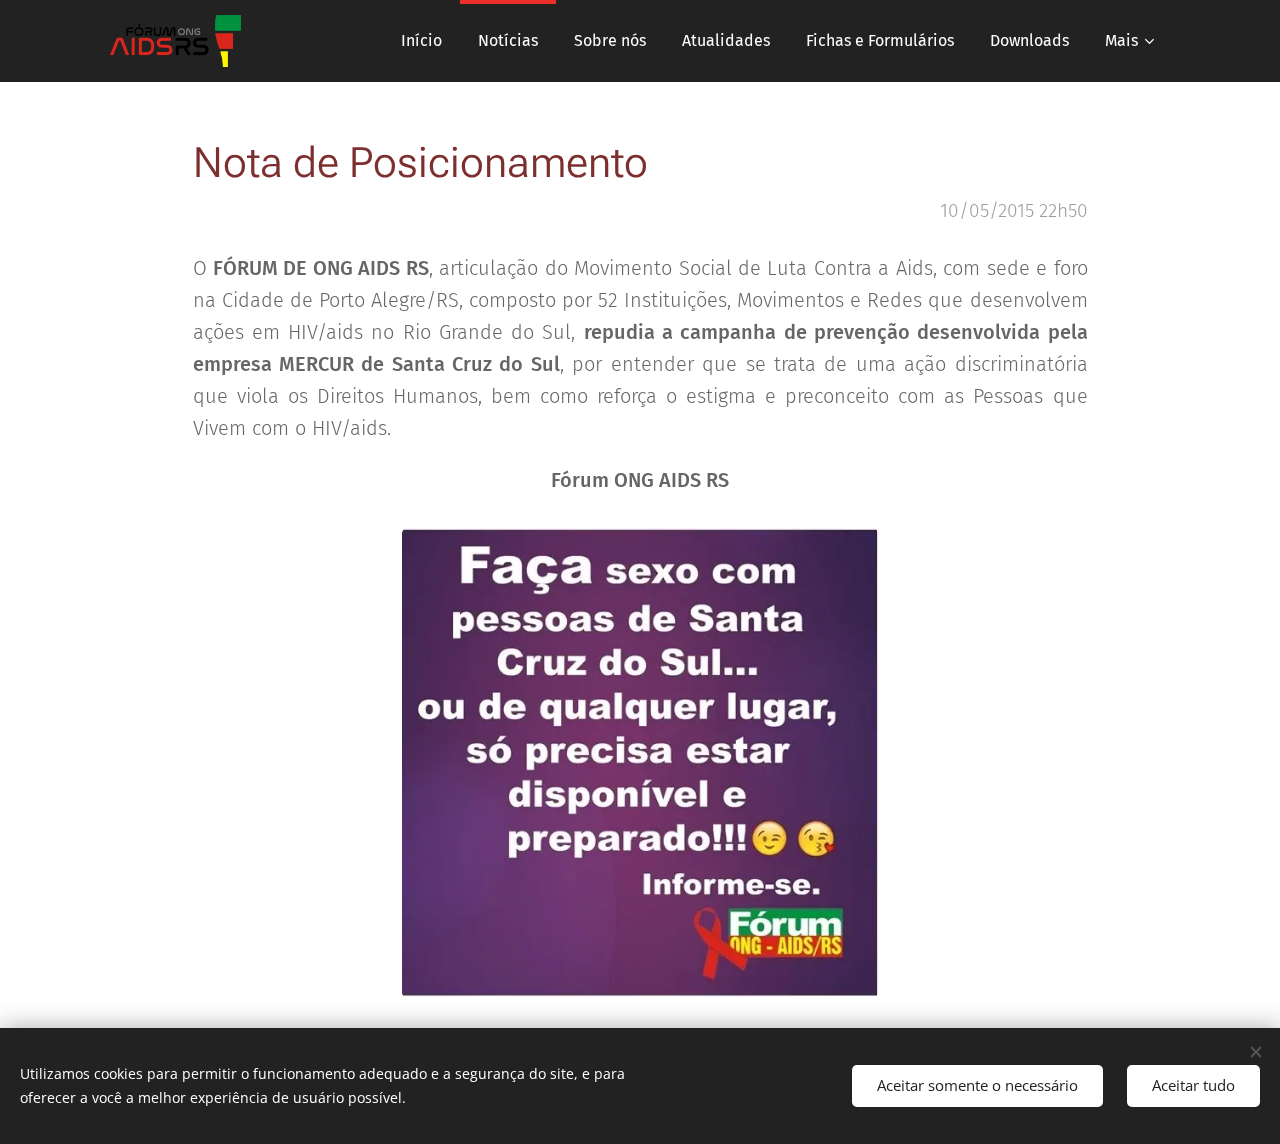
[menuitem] (421, 41)
